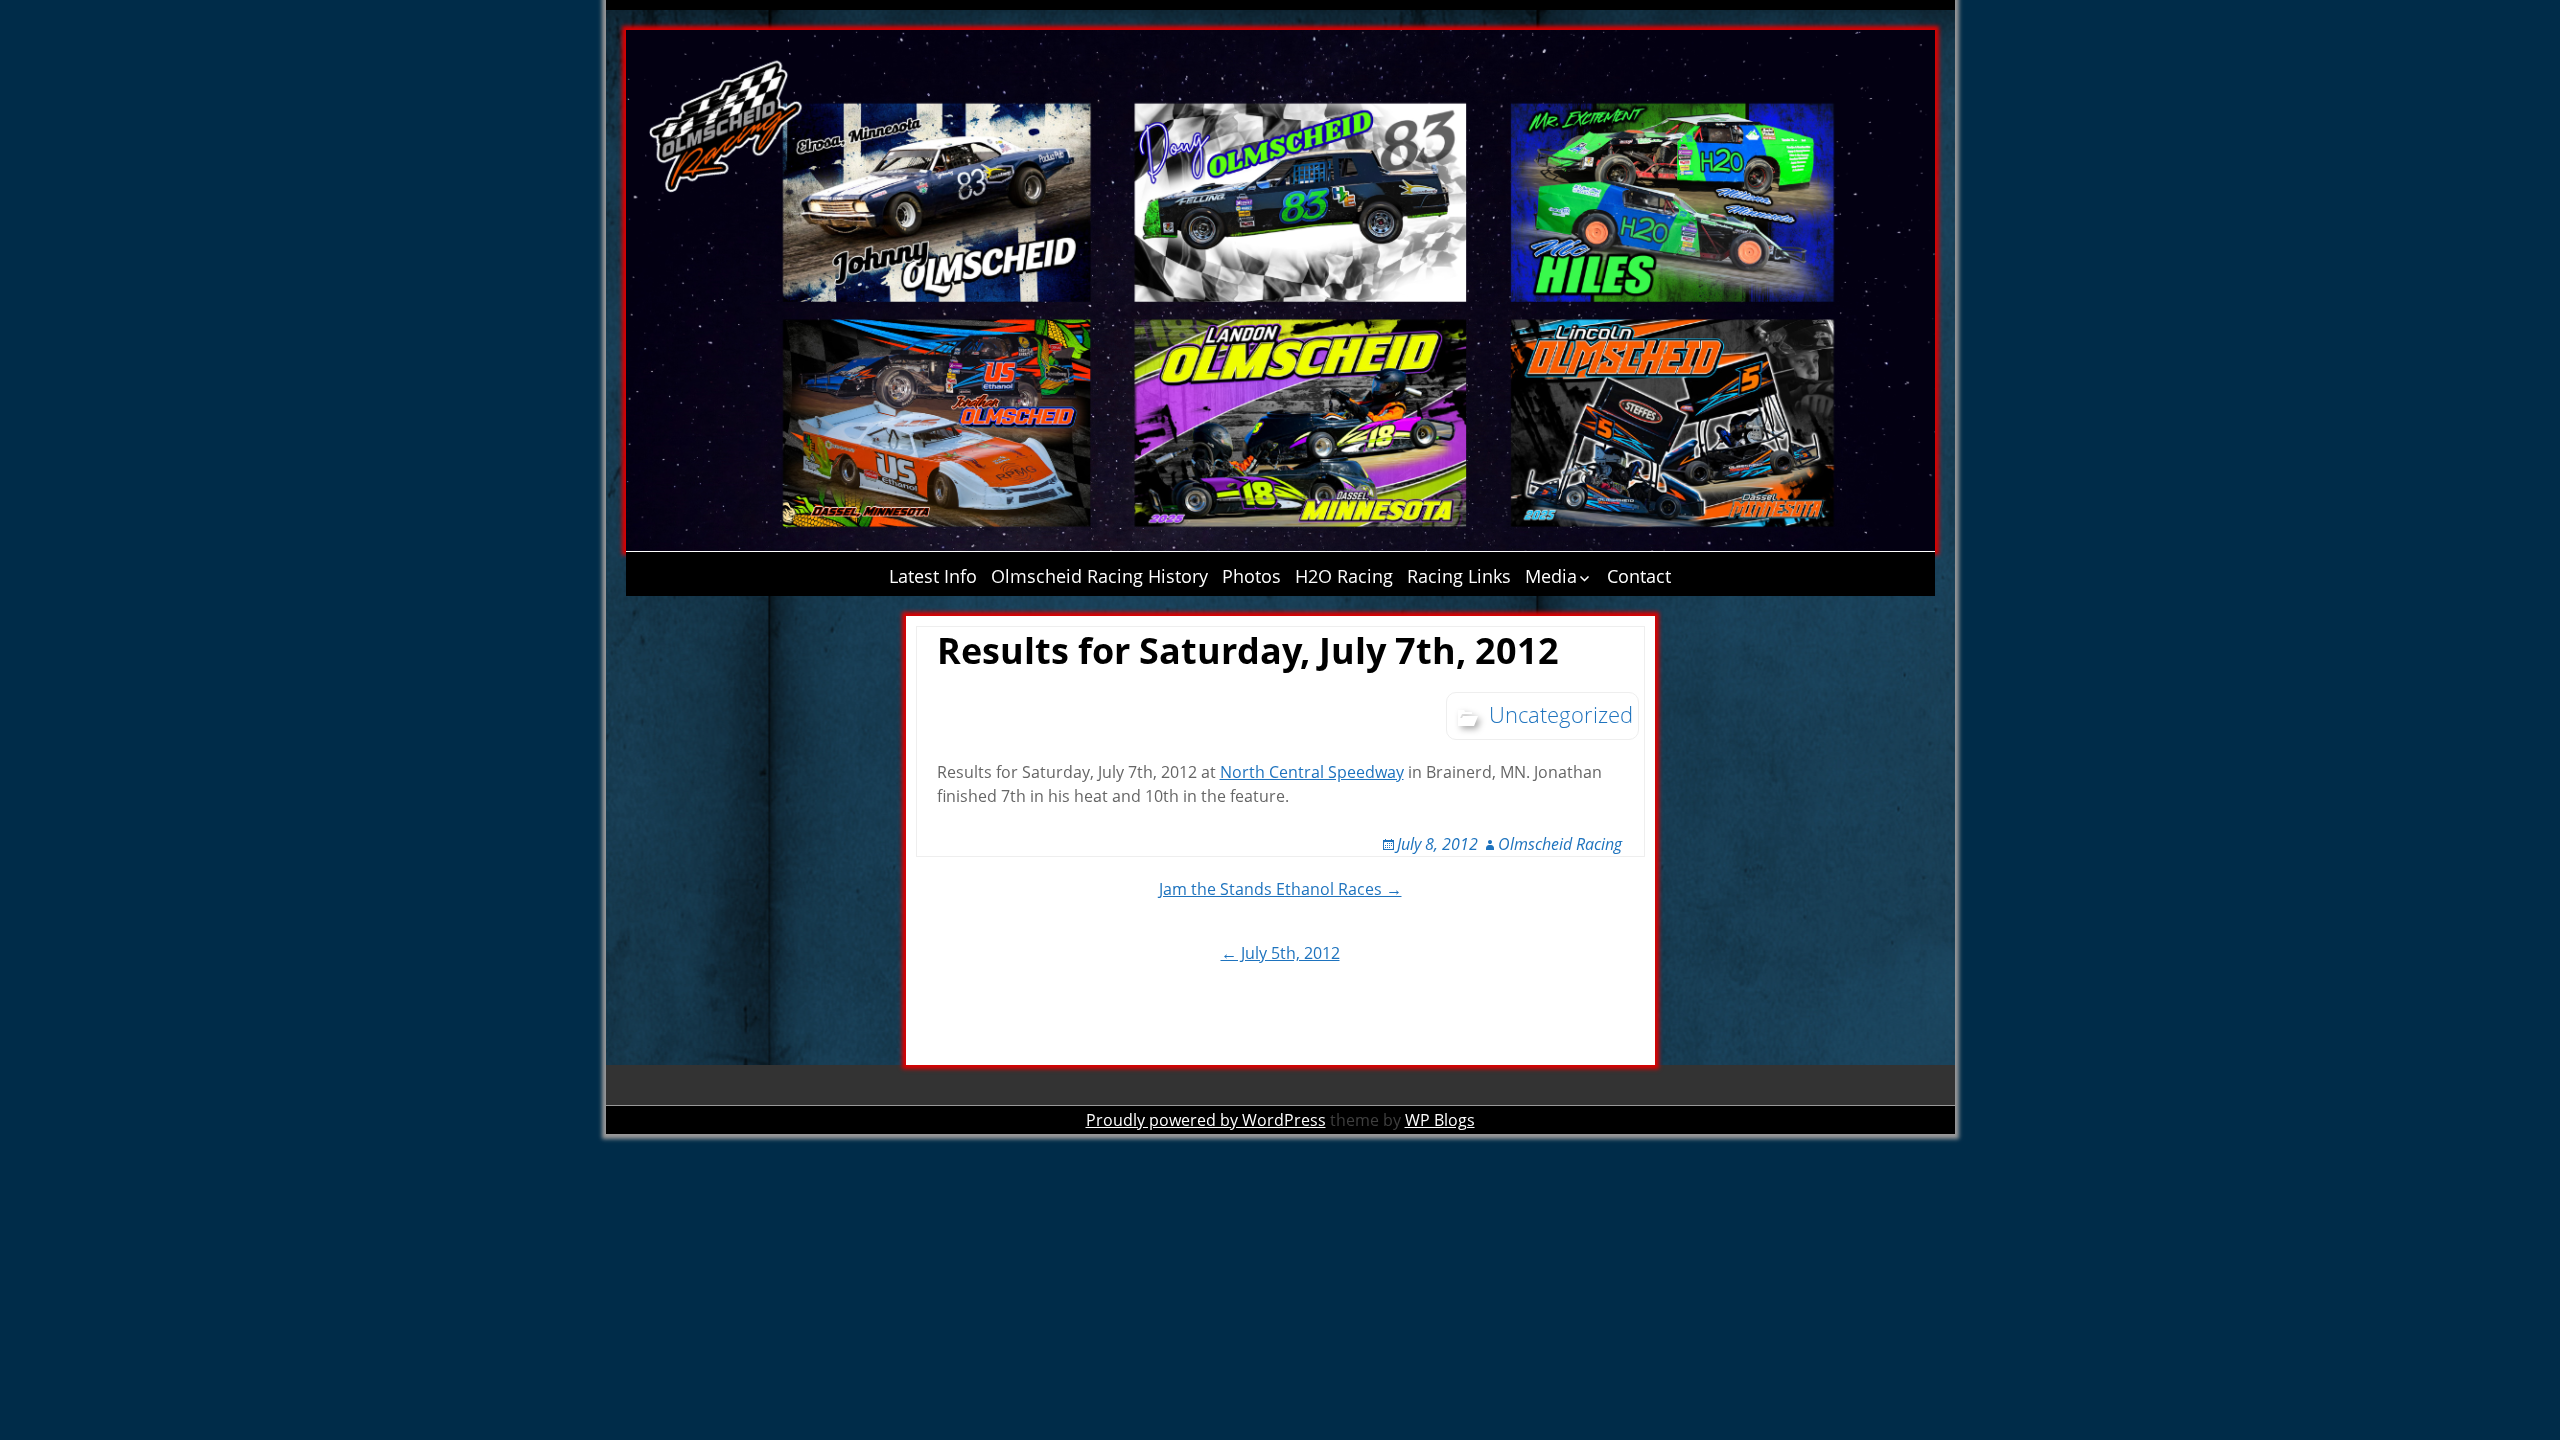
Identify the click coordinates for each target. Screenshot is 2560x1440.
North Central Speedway (1312, 772)
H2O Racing (1344, 576)
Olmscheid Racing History (1099, 576)
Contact (1639, 576)
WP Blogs (1440, 1120)
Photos (1251, 576)
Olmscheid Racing (1560, 844)
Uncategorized (1561, 714)
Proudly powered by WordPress (1206, 1120)
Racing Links (1459, 576)
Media (1551, 576)
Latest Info (933, 576)
